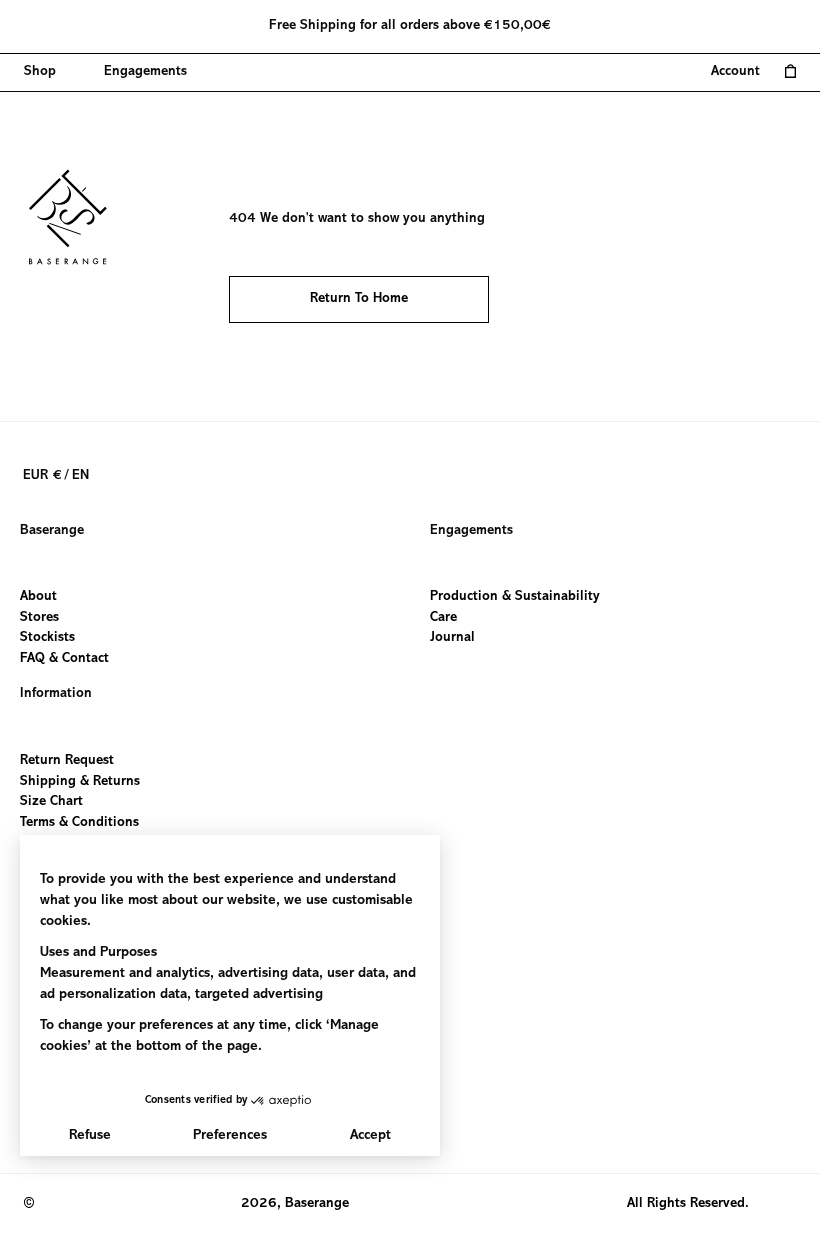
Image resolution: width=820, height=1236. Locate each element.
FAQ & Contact (64, 659)
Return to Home (359, 299)
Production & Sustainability (515, 597)
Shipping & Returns (80, 781)
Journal (452, 639)
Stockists (47, 639)
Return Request (67, 761)
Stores (39, 618)
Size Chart (51, 802)
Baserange (52, 531)
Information (56, 694)
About (38, 597)
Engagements (471, 531)
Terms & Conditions (79, 822)
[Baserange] (77, 217)
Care (443, 618)
